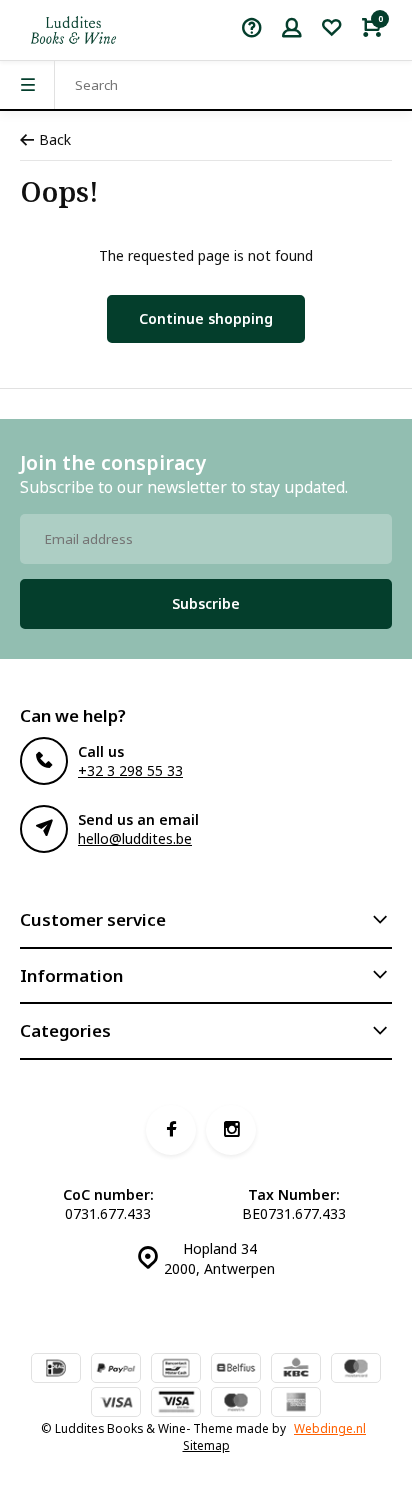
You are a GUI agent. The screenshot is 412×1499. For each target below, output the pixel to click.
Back (55, 139)
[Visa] (116, 1404)
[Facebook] (171, 1130)
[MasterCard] (356, 1370)
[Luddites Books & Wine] (73, 30)
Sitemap (206, 1445)
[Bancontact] (176, 1370)
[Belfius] (236, 1370)
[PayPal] (116, 1370)
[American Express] (296, 1404)
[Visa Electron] (176, 1404)
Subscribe (206, 603)
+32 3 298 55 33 (130, 770)
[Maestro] (236, 1404)
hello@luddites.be (135, 838)
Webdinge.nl (330, 1428)
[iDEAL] (56, 1370)
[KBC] (296, 1370)
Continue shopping (206, 318)
